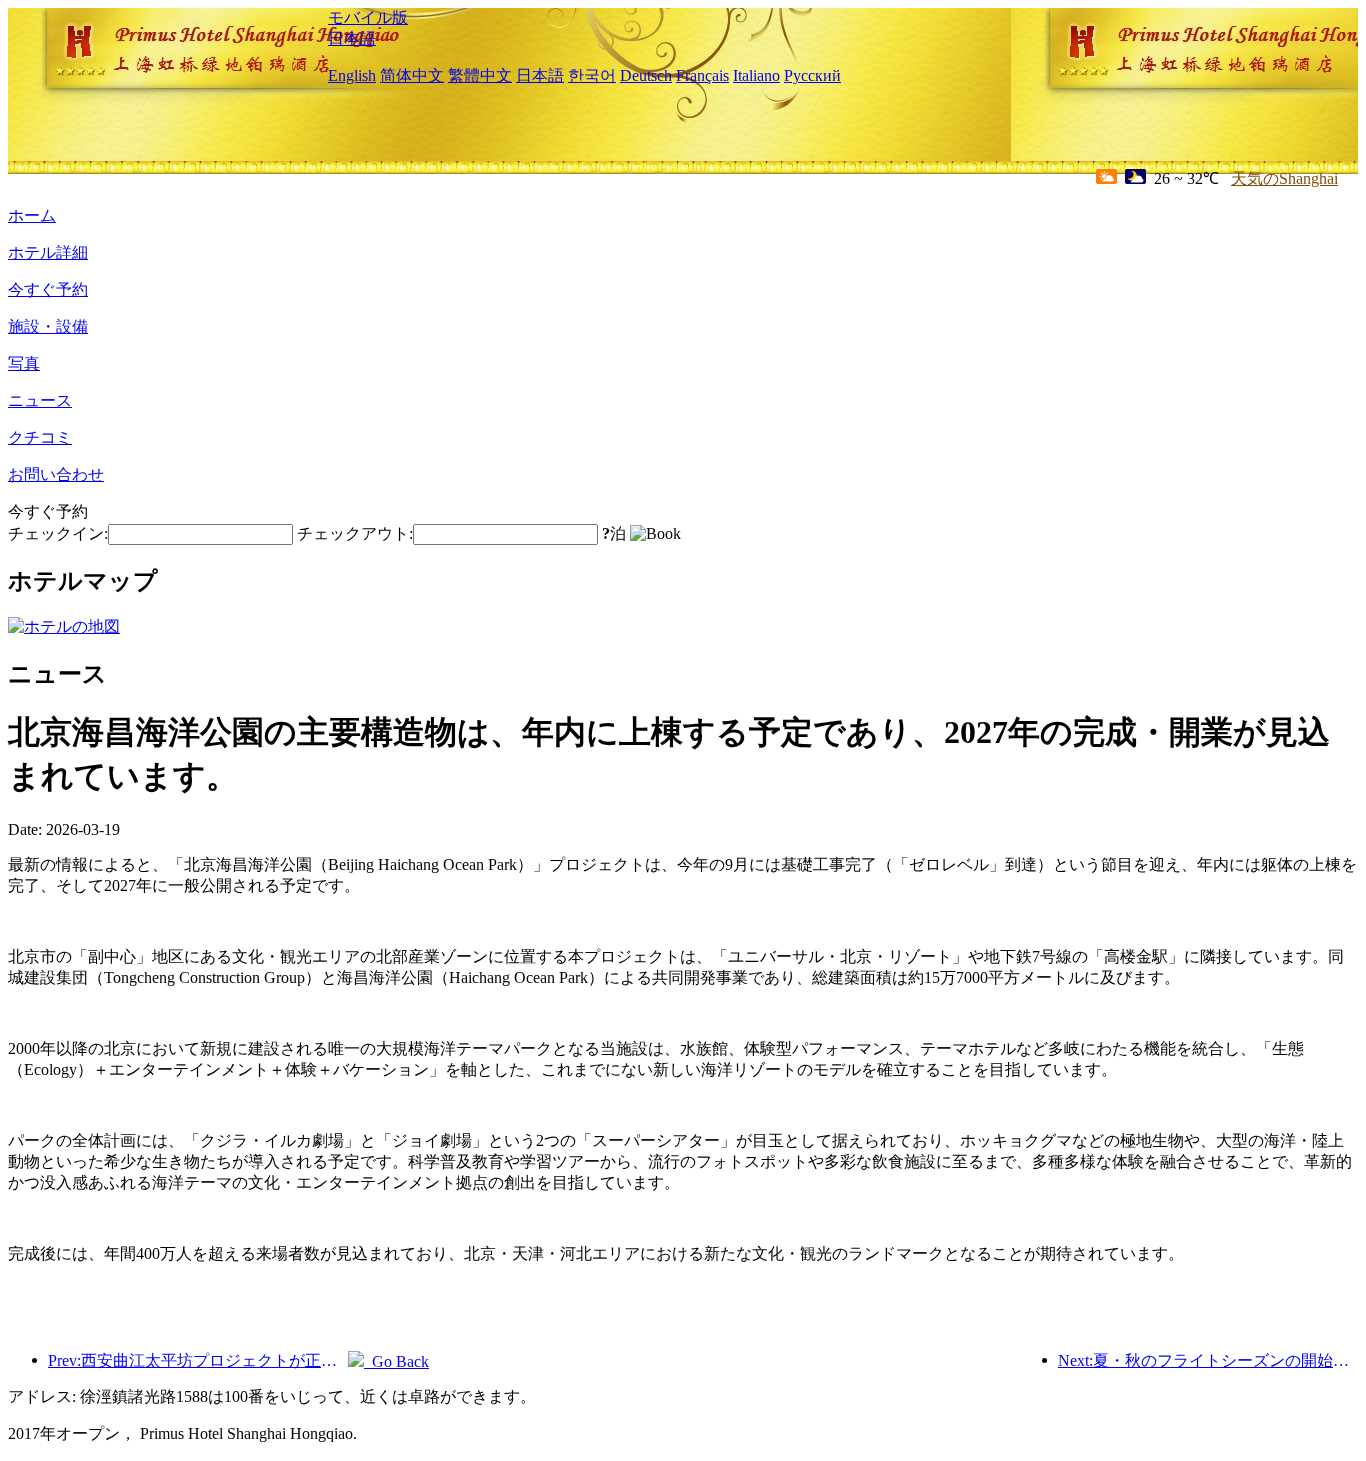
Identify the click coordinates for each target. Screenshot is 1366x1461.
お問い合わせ (56, 474)
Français (702, 75)
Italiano (756, 75)
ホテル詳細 (48, 252)
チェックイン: (58, 533)
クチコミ (40, 437)
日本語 (352, 38)
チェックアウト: (355, 533)
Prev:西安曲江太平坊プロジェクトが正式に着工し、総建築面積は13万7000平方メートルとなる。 (198, 1360)
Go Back (396, 1361)
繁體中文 (480, 75)
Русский (812, 75)
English (352, 75)
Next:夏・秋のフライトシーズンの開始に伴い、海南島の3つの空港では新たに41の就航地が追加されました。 (1208, 1360)
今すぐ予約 (48, 289)
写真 (24, 363)
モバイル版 (368, 17)
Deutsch (646, 75)
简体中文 (412, 75)
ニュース (40, 400)
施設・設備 (48, 326)
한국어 (592, 75)
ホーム (32, 215)
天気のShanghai (1284, 178)
